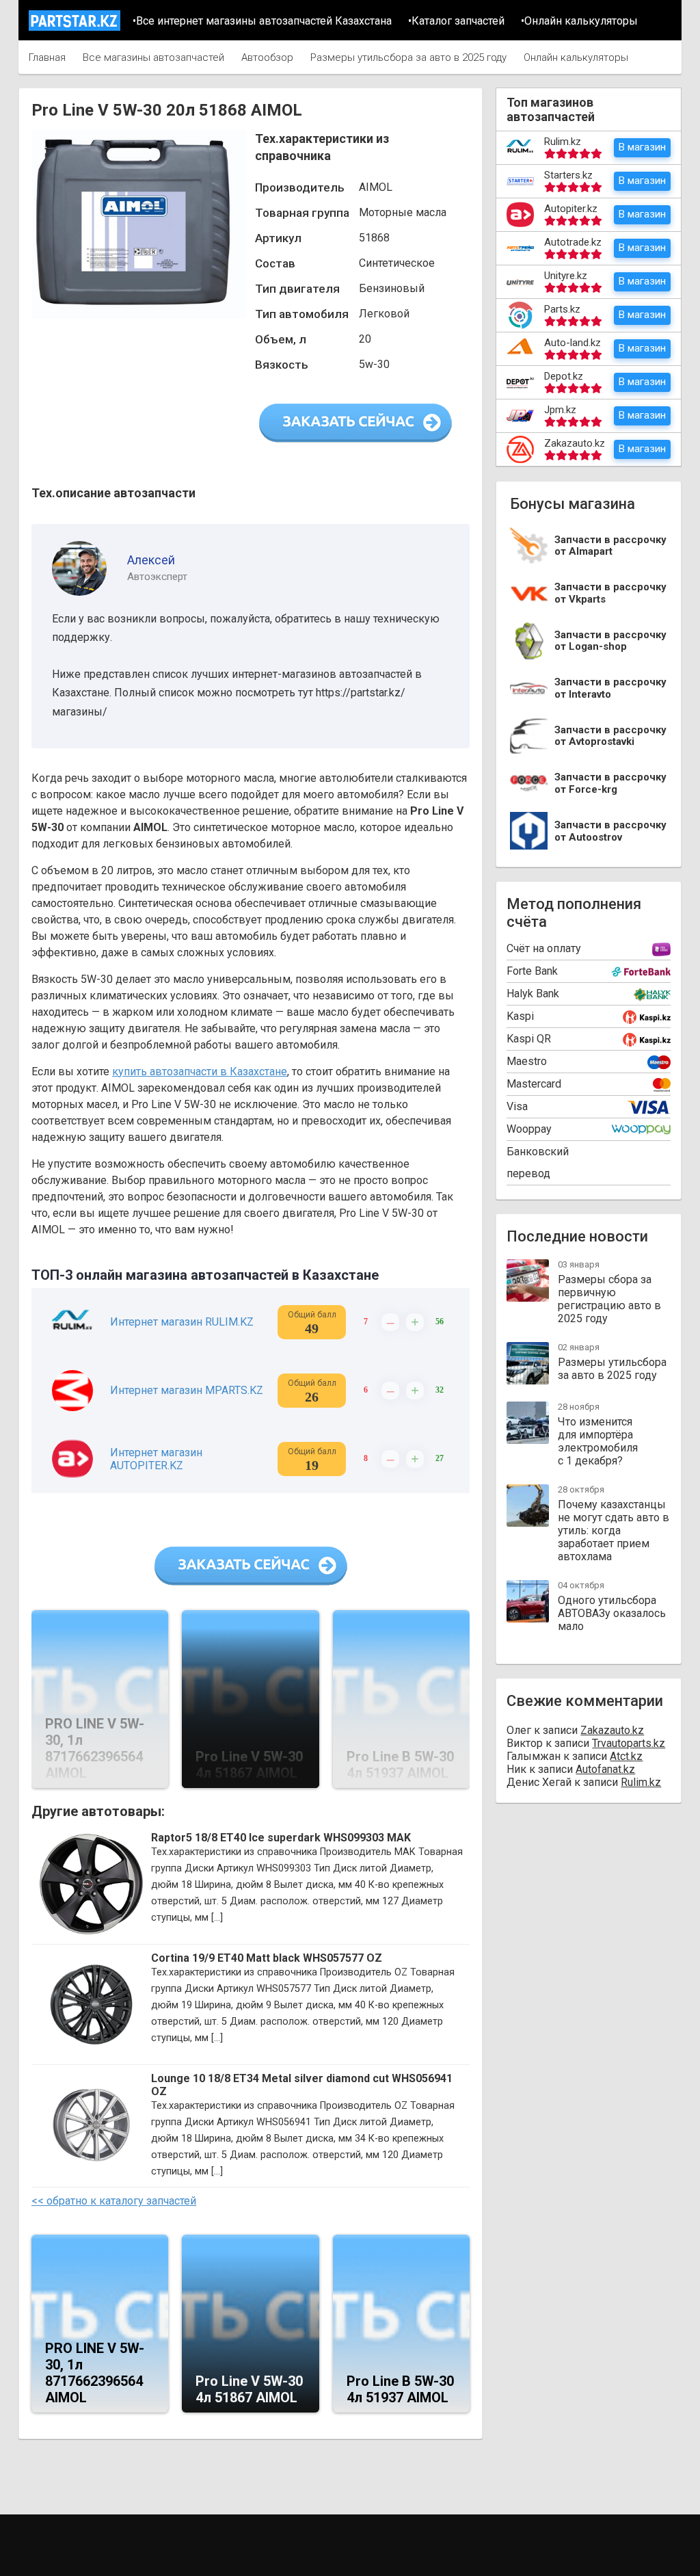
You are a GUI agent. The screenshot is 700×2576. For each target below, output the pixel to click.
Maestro (527, 1061)
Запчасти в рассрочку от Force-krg (610, 784)
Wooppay (529, 1129)
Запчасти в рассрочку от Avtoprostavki (610, 736)
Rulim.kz (563, 142)
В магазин (642, 147)
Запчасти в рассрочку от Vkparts (610, 593)
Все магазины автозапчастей (153, 57)
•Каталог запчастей (456, 21)
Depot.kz (564, 376)
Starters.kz (568, 175)
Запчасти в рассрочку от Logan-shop (610, 641)
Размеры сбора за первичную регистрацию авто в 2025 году (609, 1299)
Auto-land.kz (573, 343)
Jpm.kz (560, 410)
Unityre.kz (566, 276)
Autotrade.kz (573, 242)
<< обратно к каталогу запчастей (114, 2201)
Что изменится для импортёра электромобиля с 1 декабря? (598, 1441)
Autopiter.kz (571, 209)
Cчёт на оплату (544, 948)
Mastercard (534, 1084)
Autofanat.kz (605, 1769)
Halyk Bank (533, 994)
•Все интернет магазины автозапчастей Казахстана (262, 21)
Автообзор (267, 57)
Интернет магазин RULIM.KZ (182, 1322)
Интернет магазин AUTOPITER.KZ (156, 1459)
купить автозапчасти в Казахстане (200, 1072)
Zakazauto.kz (575, 443)
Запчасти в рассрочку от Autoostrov (610, 831)
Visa (517, 1106)
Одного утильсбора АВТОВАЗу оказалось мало (612, 1613)
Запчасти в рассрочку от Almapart (610, 546)
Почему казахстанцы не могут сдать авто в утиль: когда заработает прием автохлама (614, 1530)
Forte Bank (532, 971)
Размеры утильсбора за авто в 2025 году (408, 57)
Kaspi (520, 1016)
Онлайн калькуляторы (576, 57)
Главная (47, 57)
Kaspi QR (529, 1039)
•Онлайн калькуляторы (579, 21)
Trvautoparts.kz (629, 1743)
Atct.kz (626, 1756)
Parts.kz (562, 309)
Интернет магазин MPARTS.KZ (187, 1390)
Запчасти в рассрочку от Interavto (610, 688)
